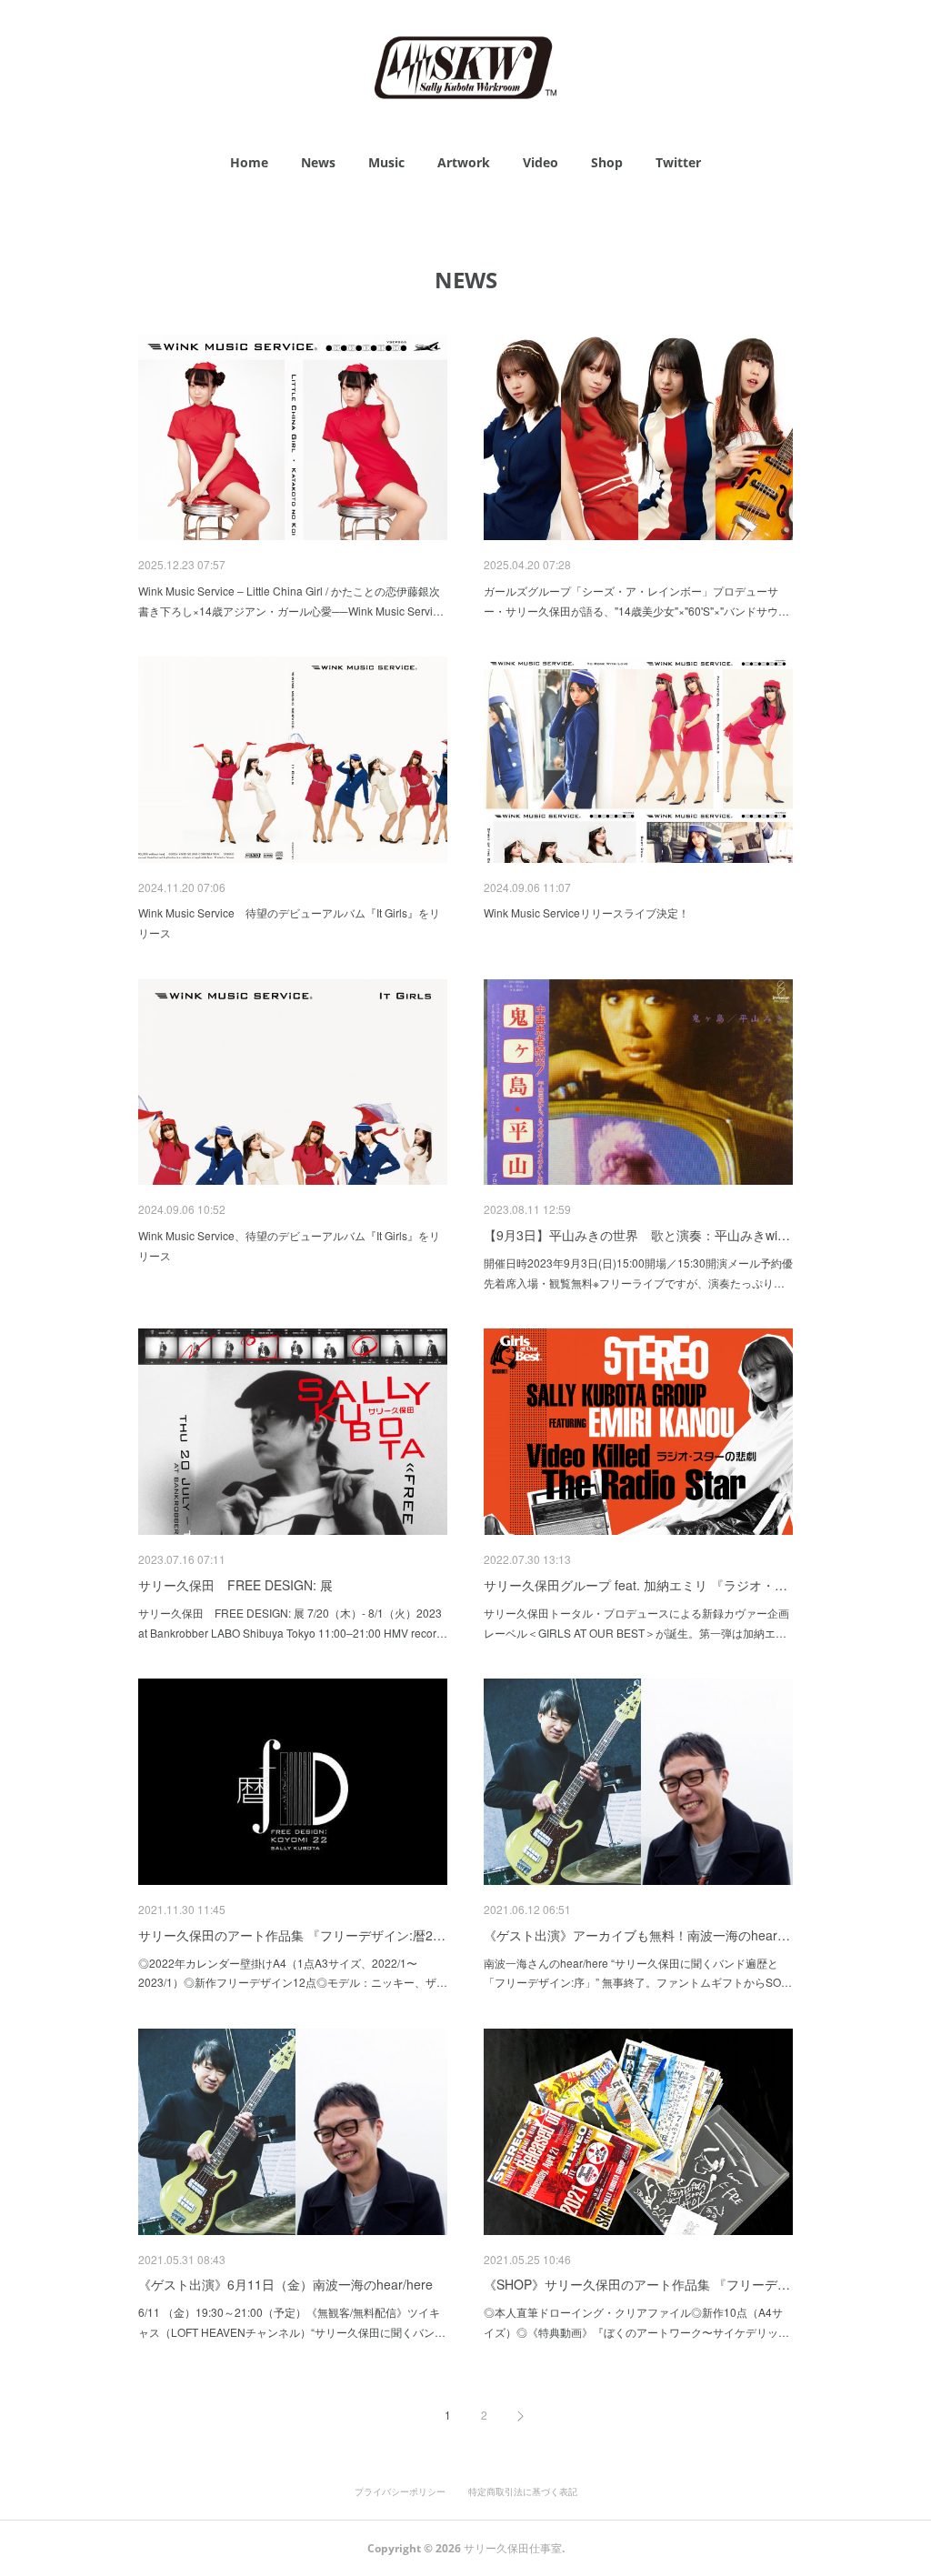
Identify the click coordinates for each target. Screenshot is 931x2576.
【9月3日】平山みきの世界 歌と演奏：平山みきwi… (637, 1235)
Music (386, 162)
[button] (249, 163)
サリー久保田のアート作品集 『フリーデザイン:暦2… (292, 1935)
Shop (607, 162)
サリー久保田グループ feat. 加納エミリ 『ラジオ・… (636, 1585)
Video (541, 162)
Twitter (678, 162)
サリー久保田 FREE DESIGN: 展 (235, 1585)
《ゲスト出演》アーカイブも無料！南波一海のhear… (637, 1935)
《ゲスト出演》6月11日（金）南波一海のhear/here (285, 2284)
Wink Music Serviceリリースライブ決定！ (586, 912)
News (318, 162)
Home (249, 162)
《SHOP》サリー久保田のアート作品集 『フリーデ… (637, 2284)
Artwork (464, 162)
